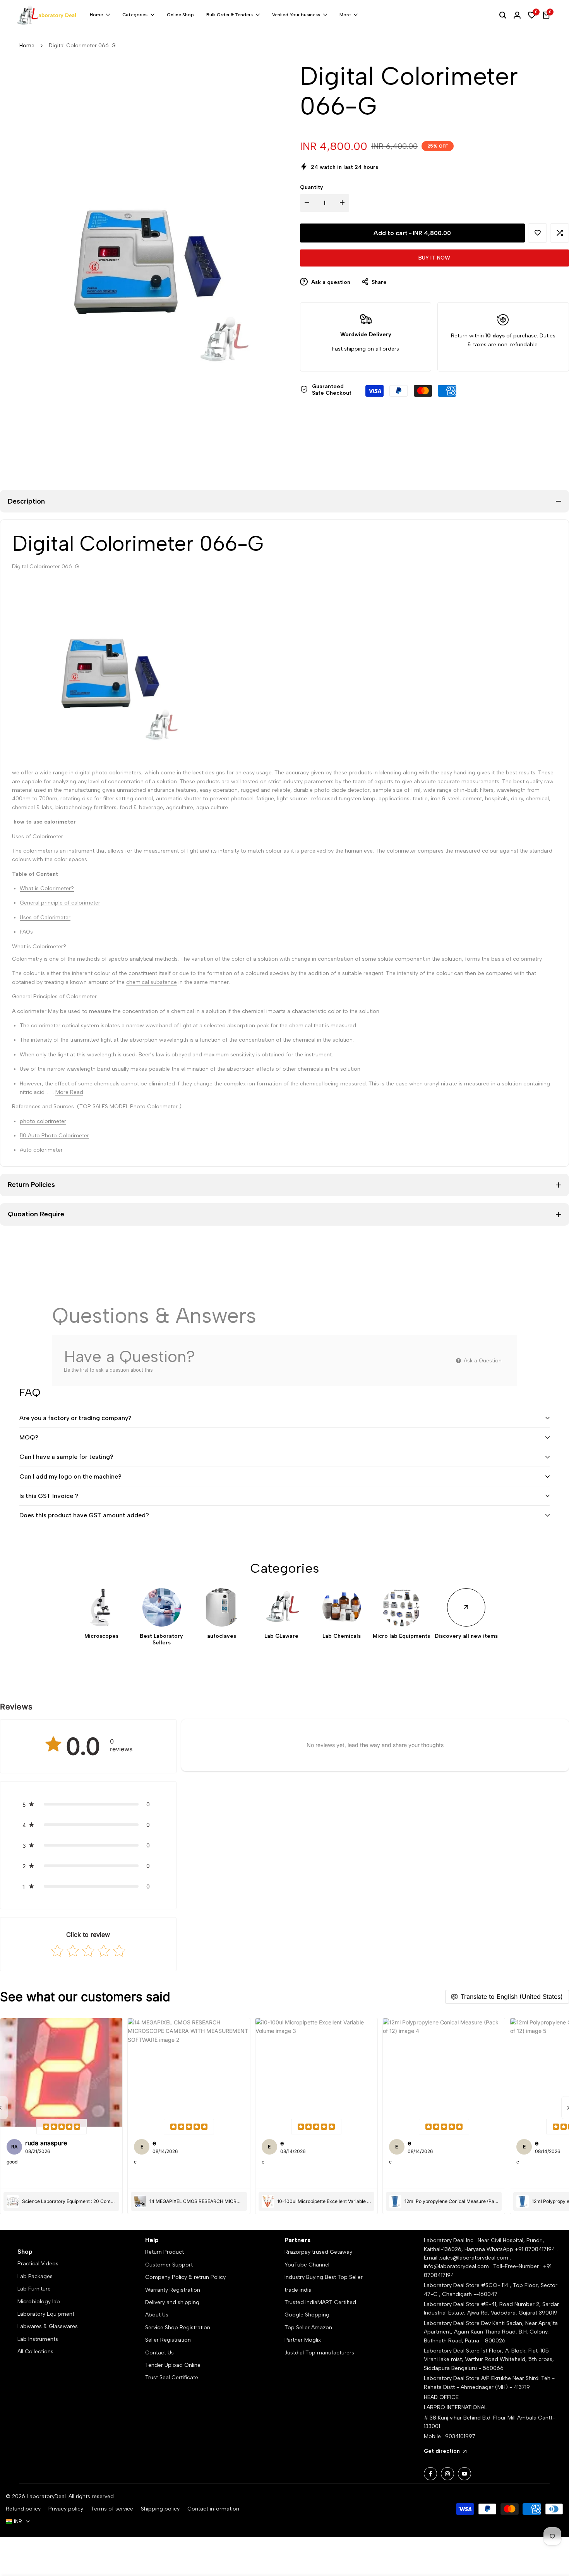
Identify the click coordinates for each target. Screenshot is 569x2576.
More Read (69, 1092)
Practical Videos (38, 2264)
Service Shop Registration (178, 2328)
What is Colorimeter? (47, 888)
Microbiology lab (39, 2302)
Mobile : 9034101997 (450, 2436)
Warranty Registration (173, 2290)
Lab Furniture (34, 2289)
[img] (62, 2127)
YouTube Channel (307, 2265)
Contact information (213, 2509)
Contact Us (159, 2353)
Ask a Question (482, 1361)
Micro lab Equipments (401, 1636)
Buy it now (434, 258)
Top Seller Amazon (308, 2328)
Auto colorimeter (42, 1150)
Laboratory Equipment (46, 2314)
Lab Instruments (38, 2339)
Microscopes (101, 1636)
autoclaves (222, 1636)
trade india (298, 2290)
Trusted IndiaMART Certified (320, 2302)
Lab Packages (35, 2276)
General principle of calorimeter (60, 903)
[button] (537, 233)
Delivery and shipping (172, 2302)
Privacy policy (66, 2509)
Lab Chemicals (342, 1636)
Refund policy (23, 2509)
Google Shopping (307, 2315)
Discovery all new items (466, 1636)
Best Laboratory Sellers (161, 1640)
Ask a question (330, 282)
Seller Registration (168, 2340)
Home (27, 46)
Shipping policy (160, 2509)
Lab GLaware (281, 1636)
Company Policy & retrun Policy (185, 2277)
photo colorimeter (43, 1121)
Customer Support (169, 2265)
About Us (157, 2315)
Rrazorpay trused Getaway (318, 2252)
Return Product (165, 2252)
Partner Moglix (303, 2340)
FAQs (26, 932)
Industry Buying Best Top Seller (324, 2277)
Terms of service (112, 2509)
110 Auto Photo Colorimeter (54, 1136)
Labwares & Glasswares (48, 2326)
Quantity (312, 187)
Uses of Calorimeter (45, 917)
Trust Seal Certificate (172, 2377)
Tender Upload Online (173, 2365)
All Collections (35, 2352)
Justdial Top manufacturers (319, 2353)
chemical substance (152, 982)
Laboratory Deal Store (452, 2323)
